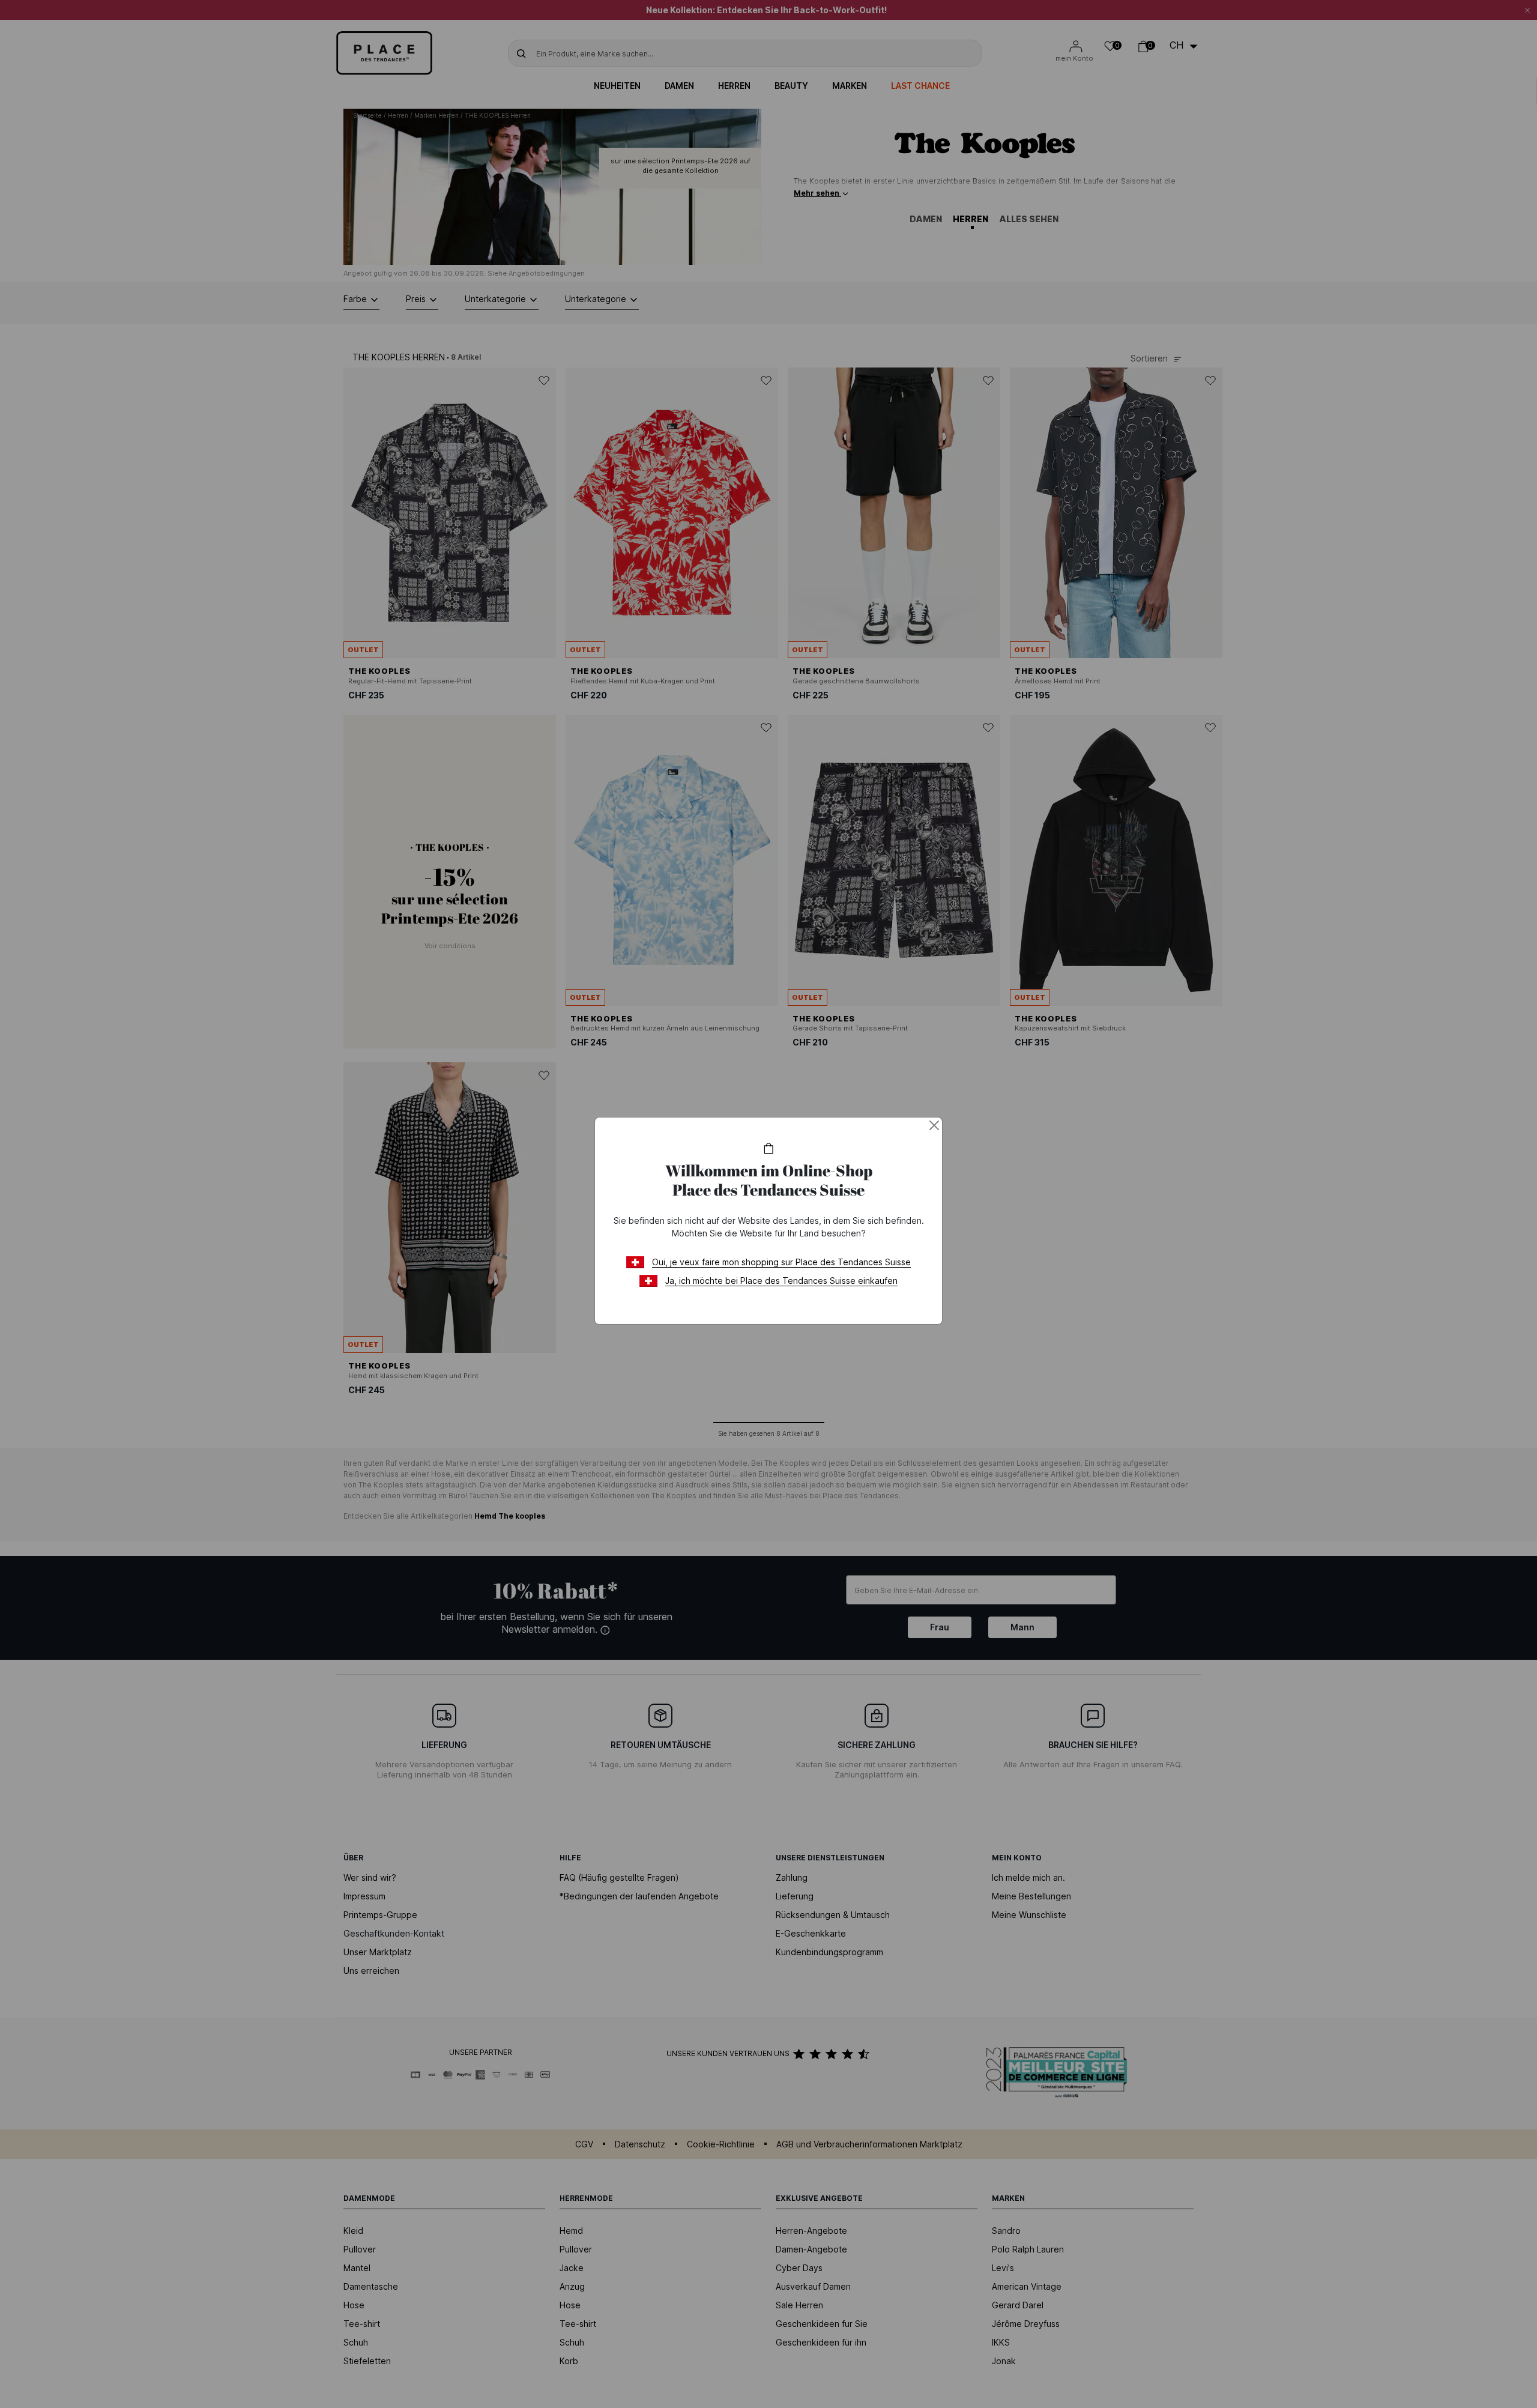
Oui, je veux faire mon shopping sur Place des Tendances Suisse (781, 1262)
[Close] (934, 1125)
